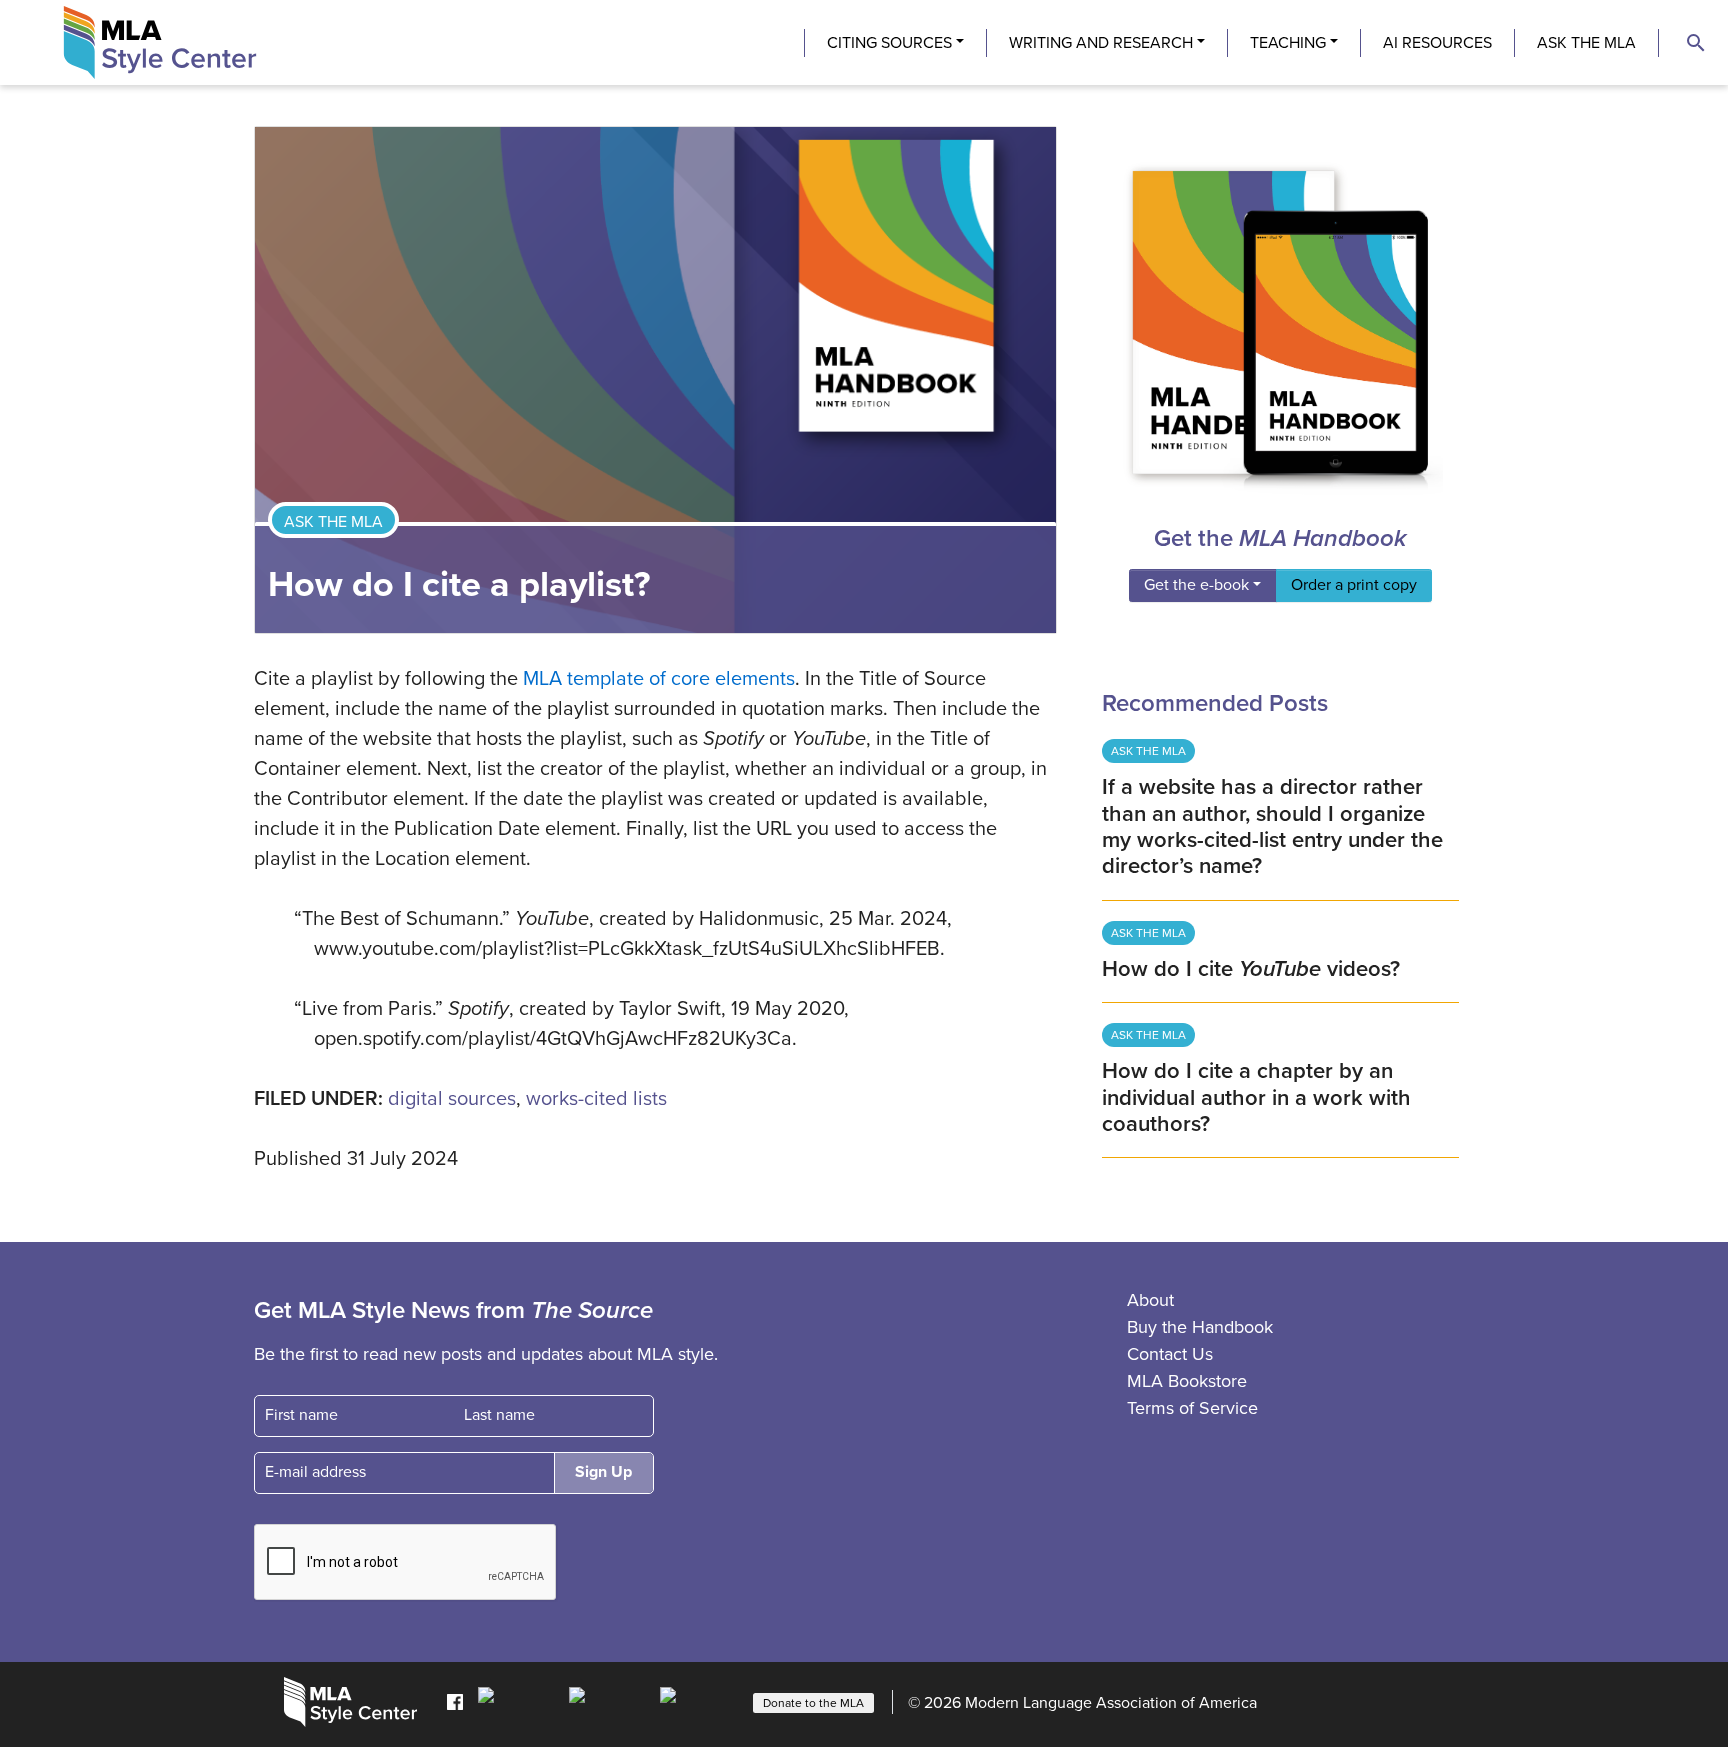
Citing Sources (889, 43)
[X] (609, 1701)
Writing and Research (1101, 43)
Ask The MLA (1586, 43)
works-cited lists (596, 1099)
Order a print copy (1354, 585)
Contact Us (1170, 1354)
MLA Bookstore (1187, 1381)
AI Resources (1437, 43)
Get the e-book (1196, 585)
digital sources (452, 1099)
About (1150, 1300)
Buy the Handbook (1200, 1327)
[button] (1696, 43)
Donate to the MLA (813, 1703)
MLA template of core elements (659, 679)
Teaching (1288, 43)
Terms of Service (1192, 1408)
